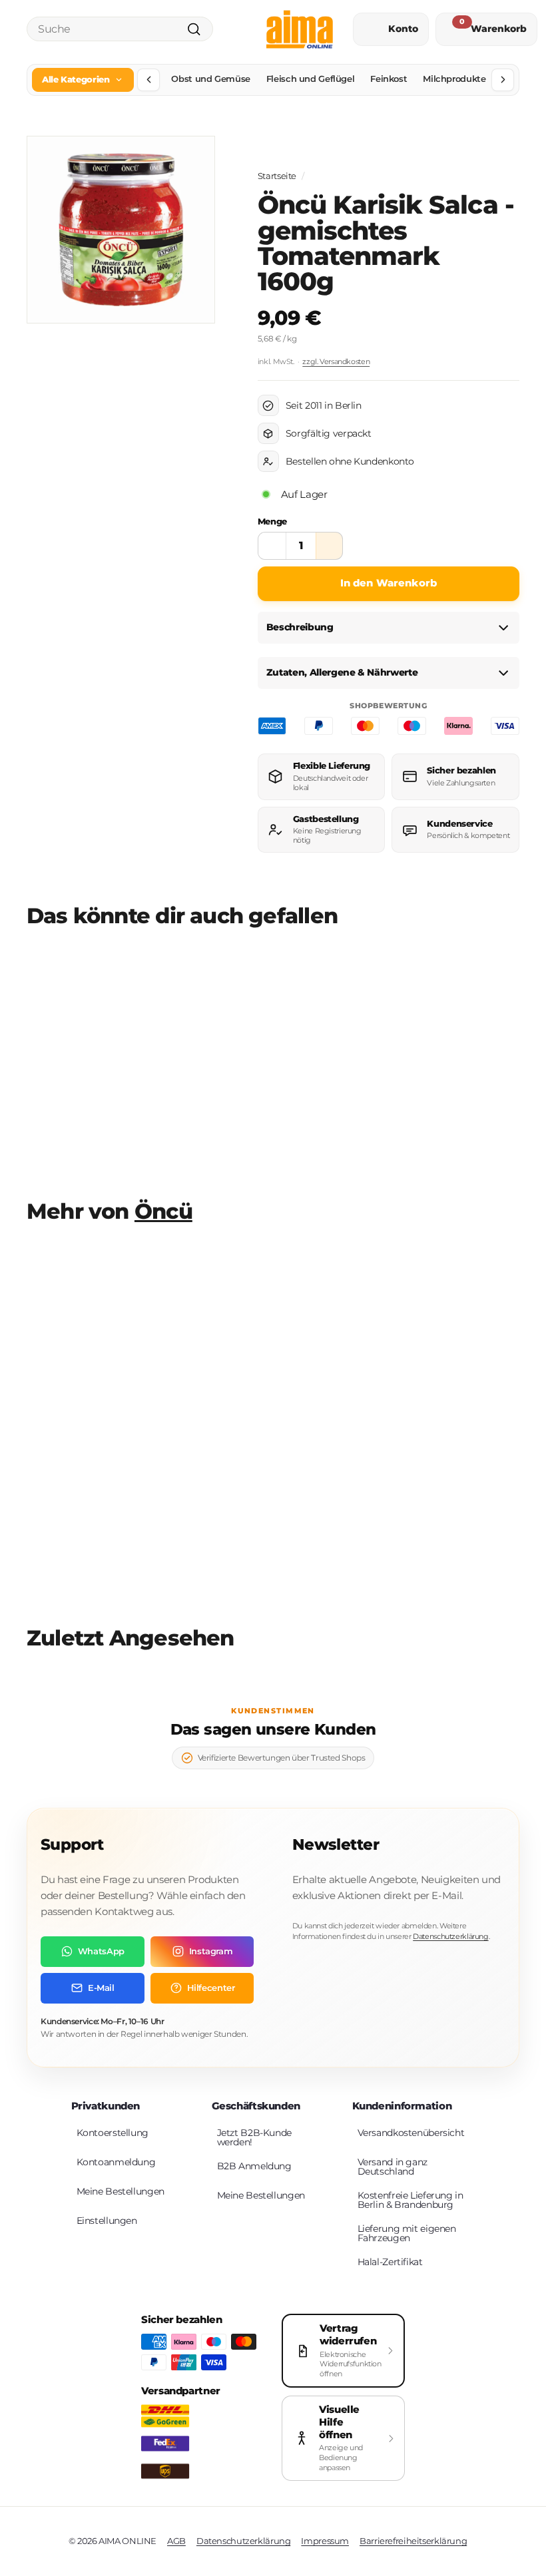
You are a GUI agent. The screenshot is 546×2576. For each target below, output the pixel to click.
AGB (176, 2541)
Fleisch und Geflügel (311, 79)
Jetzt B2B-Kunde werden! (254, 2137)
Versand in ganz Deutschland (393, 2167)
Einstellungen (107, 2221)
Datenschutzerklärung (451, 1936)
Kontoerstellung (113, 2133)
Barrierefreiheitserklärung (413, 2541)
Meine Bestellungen (121, 2191)
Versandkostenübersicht (411, 2133)
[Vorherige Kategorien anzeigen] (148, 80)
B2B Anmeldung (254, 2166)
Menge (272, 521)
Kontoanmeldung (116, 2162)
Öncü (163, 1211)
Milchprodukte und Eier (473, 79)
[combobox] (120, 29)
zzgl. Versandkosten (336, 361)
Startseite (277, 176)
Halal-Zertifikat (390, 2262)
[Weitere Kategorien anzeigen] (503, 80)
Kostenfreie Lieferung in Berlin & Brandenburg (410, 2200)
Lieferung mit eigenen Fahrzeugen (407, 2233)
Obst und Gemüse (210, 79)
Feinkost (389, 79)
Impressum (325, 2541)
